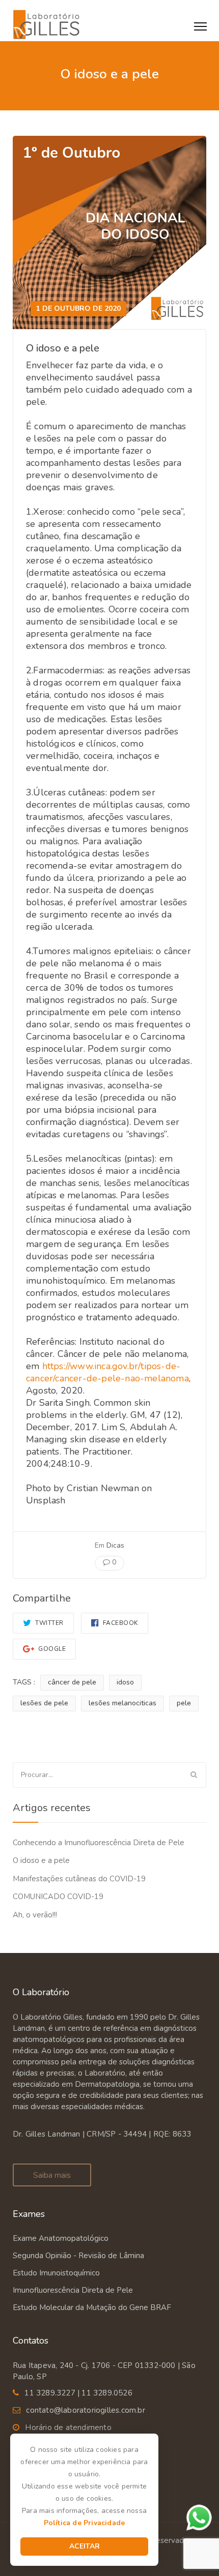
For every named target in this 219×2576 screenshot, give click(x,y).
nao (132, 1378)
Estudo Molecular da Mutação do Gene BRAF (92, 2307)
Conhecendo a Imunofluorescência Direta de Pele (99, 1843)
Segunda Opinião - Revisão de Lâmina (78, 2256)
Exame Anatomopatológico (61, 2238)
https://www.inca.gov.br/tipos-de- (112, 1366)
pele (184, 1703)
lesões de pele (44, 1703)
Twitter (49, 1623)
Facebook (119, 1623)
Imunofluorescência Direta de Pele (73, 2290)
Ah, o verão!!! (35, 1915)
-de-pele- (104, 1378)
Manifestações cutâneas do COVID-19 (79, 1879)
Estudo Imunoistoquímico (56, 2273)
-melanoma (165, 1378)
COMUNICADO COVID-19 (58, 1897)
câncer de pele (72, 1682)
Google (51, 1649)
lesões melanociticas (122, 1703)
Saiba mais (52, 2175)
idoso (125, 1682)
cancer (39, 1378)
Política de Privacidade (85, 2523)
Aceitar (85, 2546)
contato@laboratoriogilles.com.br (85, 2410)
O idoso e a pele (41, 1860)
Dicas (115, 1545)
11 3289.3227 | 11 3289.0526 (78, 2393)
